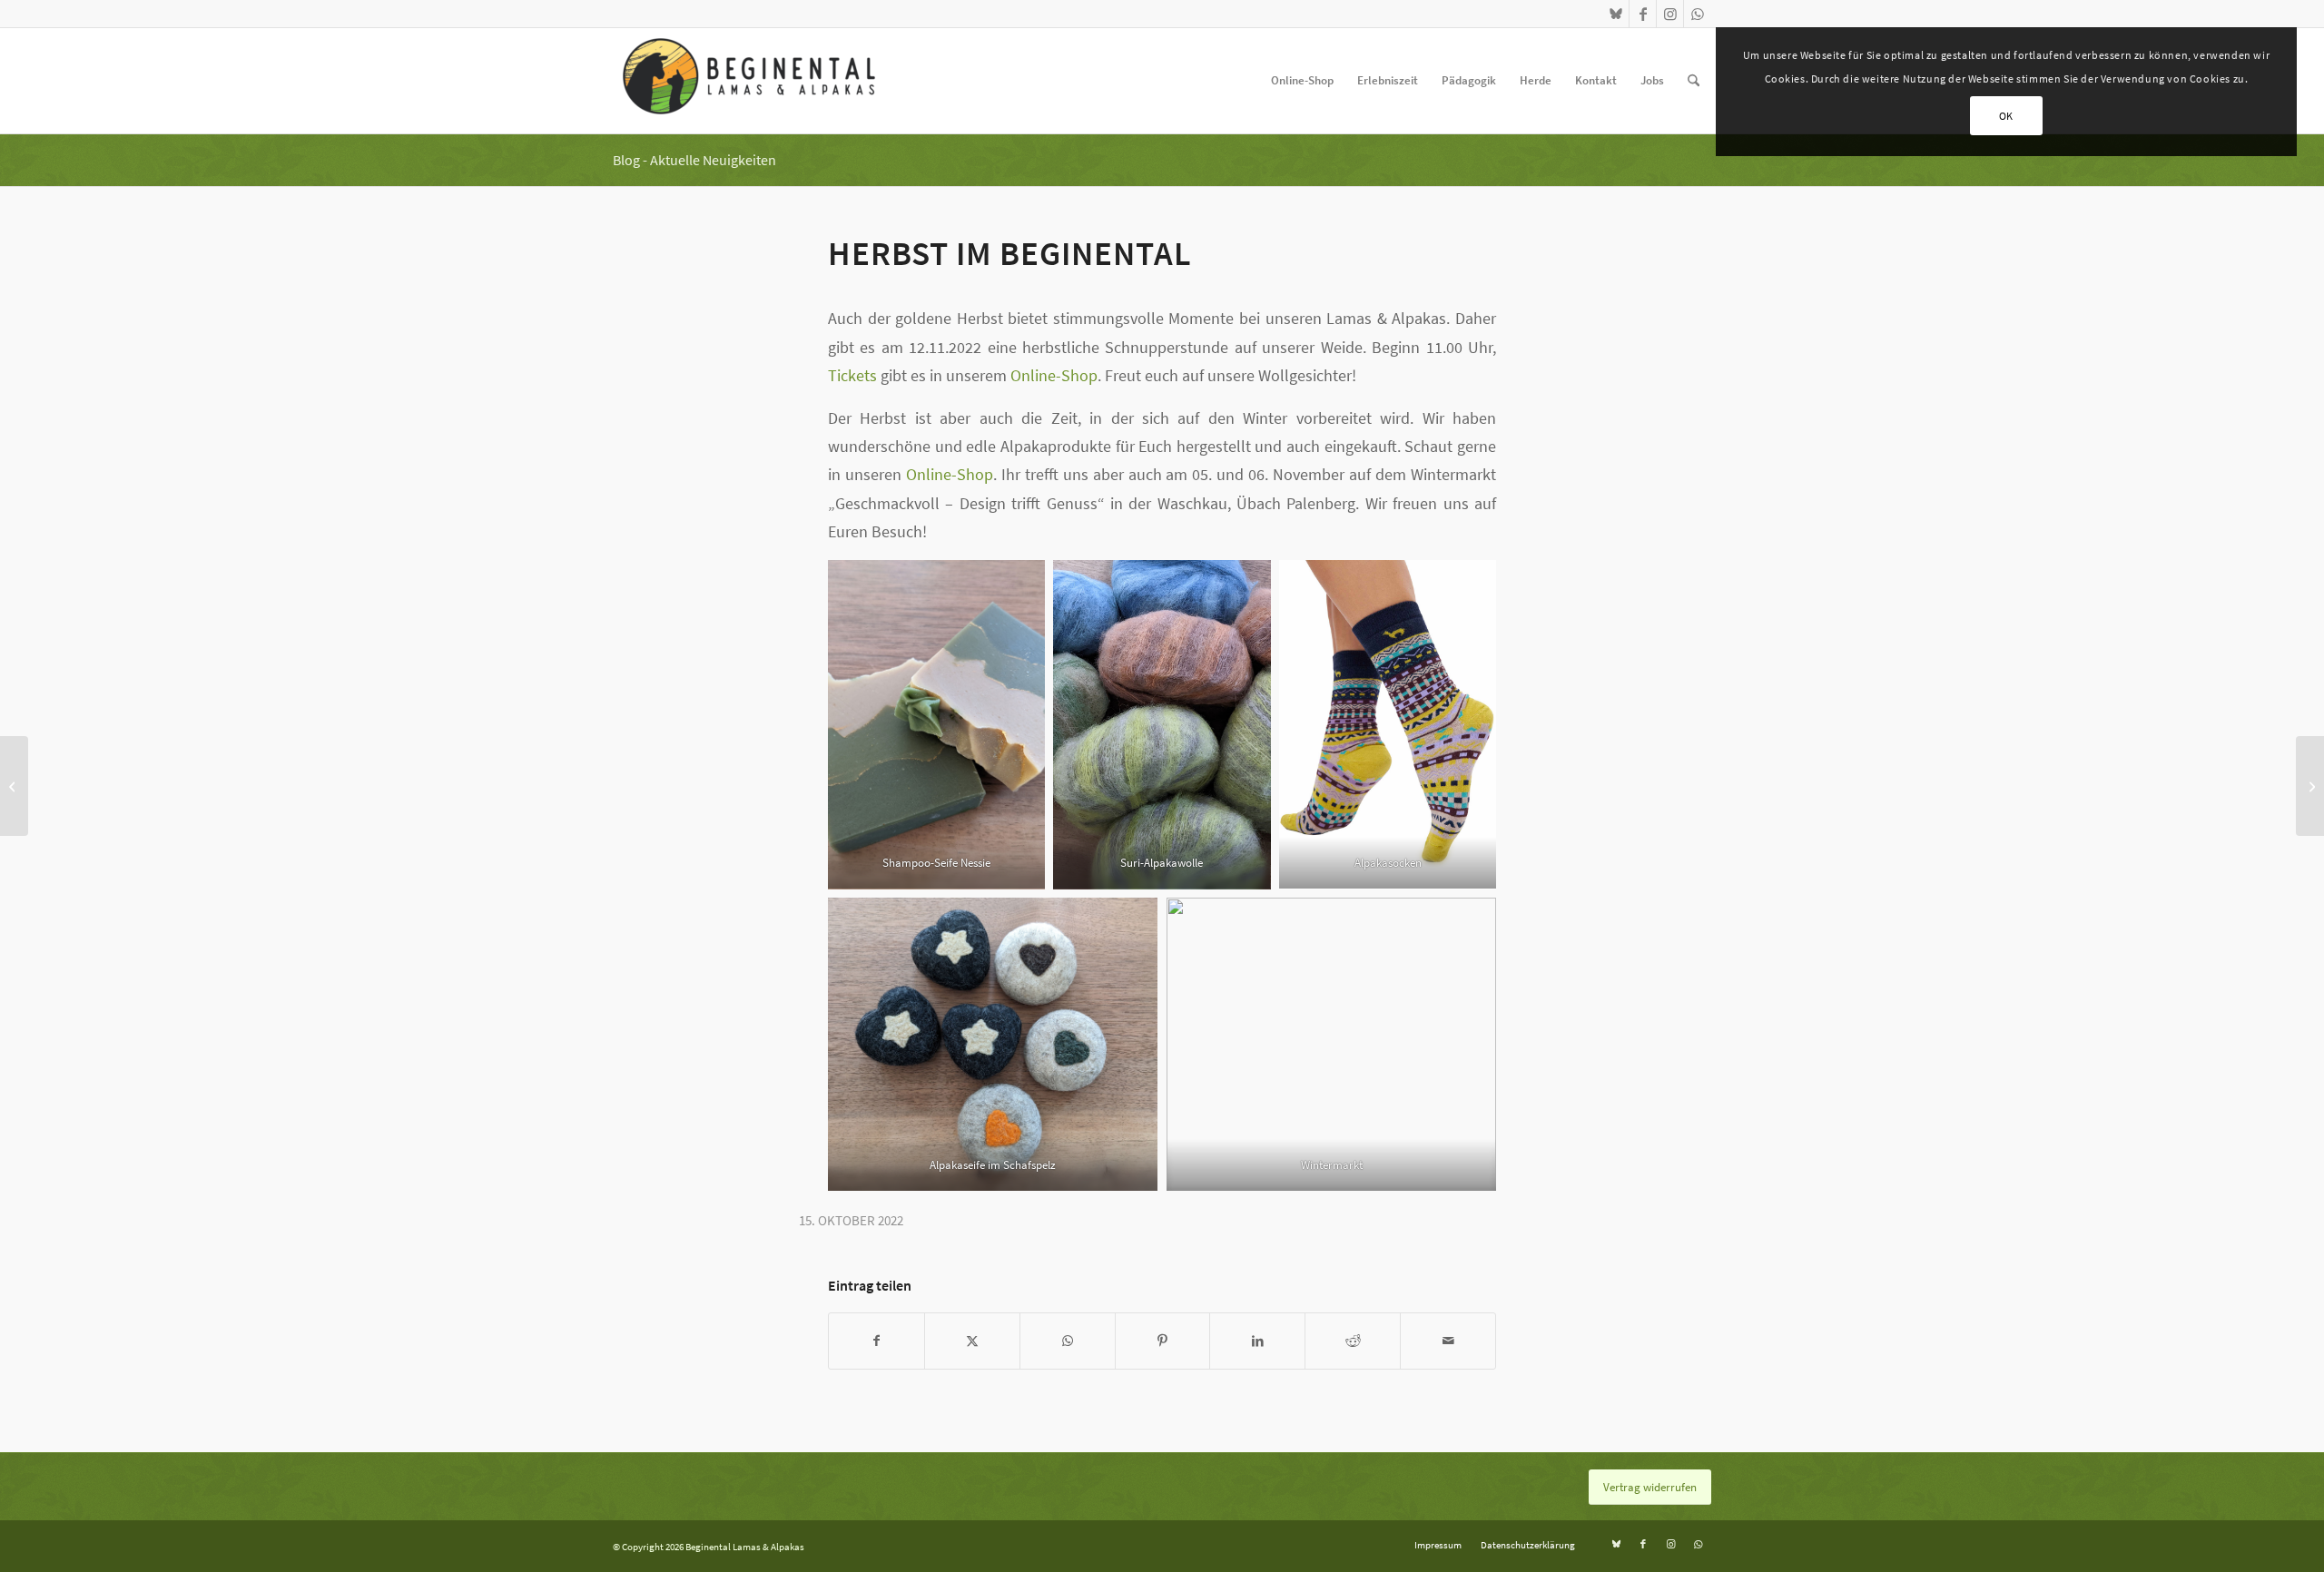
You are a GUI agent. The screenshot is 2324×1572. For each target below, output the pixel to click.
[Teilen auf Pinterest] (1163, 1341)
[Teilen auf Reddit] (1353, 1341)
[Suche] (1694, 81)
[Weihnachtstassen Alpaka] (2310, 786)
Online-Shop (1054, 375)
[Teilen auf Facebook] (876, 1341)
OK (2006, 116)
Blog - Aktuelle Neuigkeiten (694, 160)
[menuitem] (1302, 81)
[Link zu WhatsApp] (1698, 14)
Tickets (852, 375)
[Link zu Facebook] (1643, 14)
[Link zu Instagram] (1670, 14)
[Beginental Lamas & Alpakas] (749, 81)
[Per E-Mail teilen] (1448, 1341)
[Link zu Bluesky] (1615, 14)
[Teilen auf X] (972, 1341)
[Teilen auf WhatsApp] (1068, 1341)
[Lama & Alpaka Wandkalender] (14, 786)
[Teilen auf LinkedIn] (1257, 1341)
